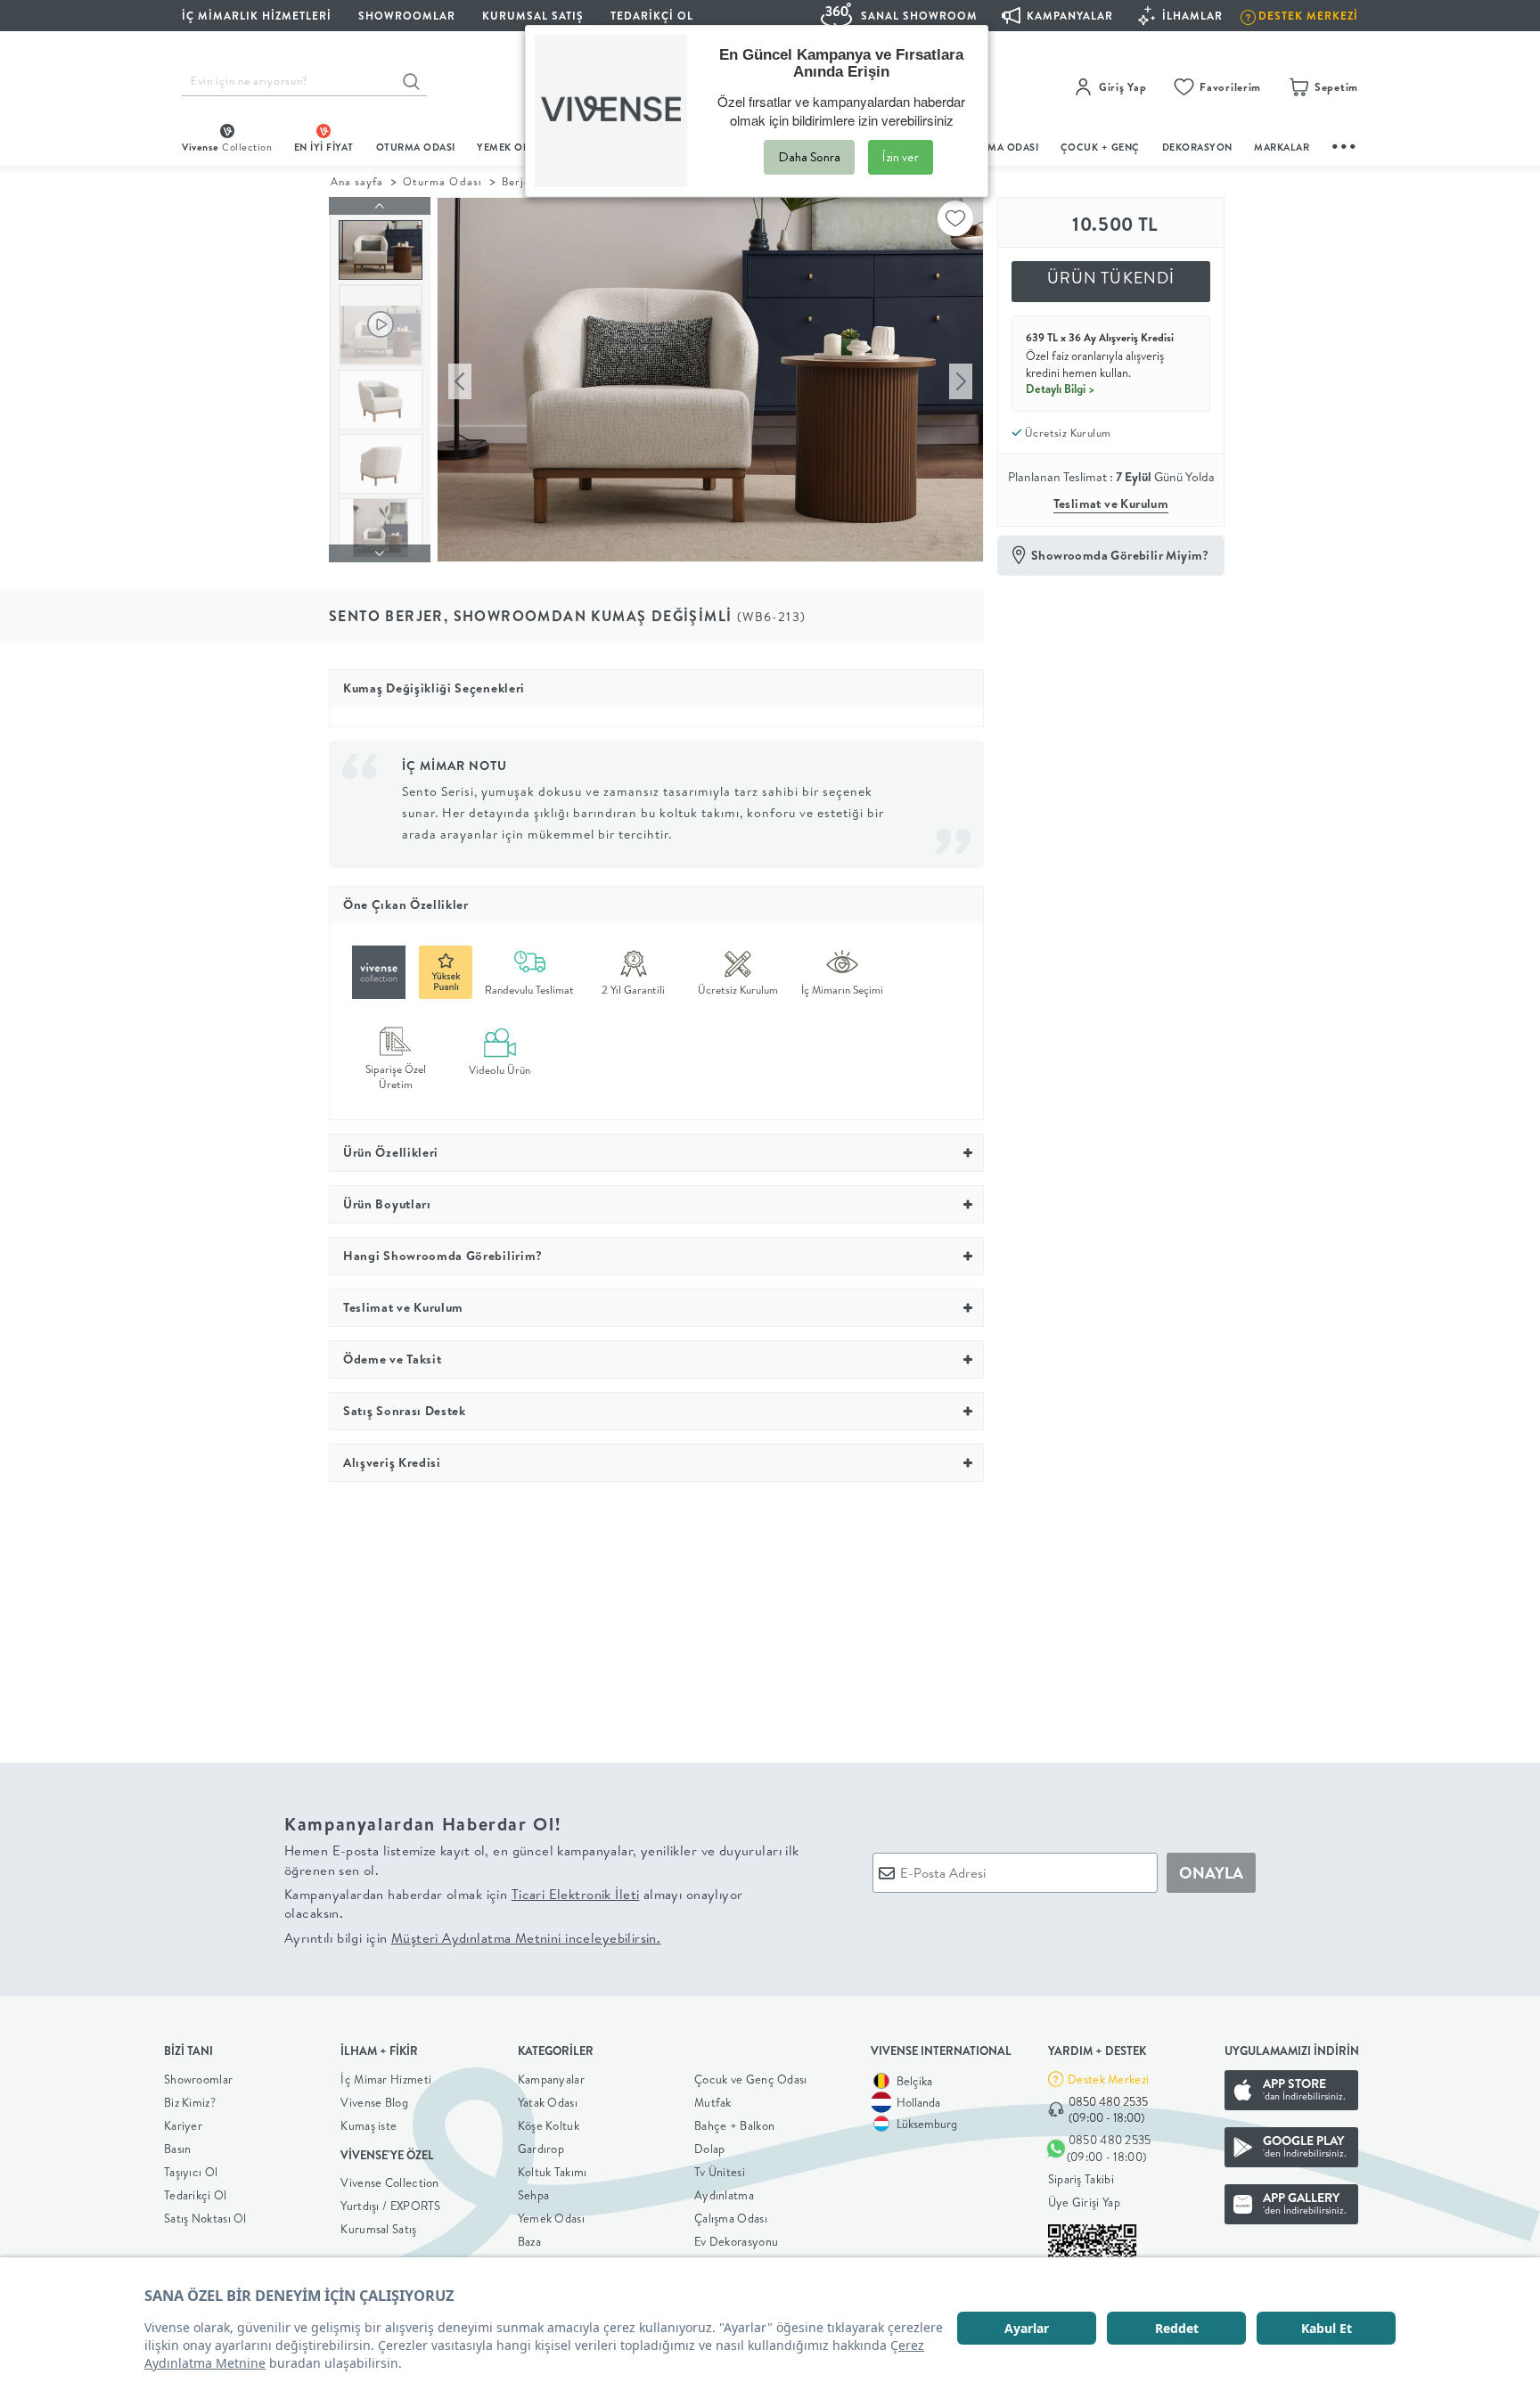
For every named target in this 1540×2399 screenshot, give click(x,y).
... (1345, 144)
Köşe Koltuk (549, 2125)
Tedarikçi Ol (652, 16)
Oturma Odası (442, 181)
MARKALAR (1282, 147)
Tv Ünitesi (720, 2172)
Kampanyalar (551, 2079)
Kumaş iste (369, 2125)
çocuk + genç (1100, 147)
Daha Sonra (809, 157)
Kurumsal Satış (378, 2229)
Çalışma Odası (731, 2218)
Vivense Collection (389, 2182)
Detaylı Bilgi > (1061, 389)
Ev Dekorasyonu (736, 2241)
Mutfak (713, 2102)
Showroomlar (198, 2079)
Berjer (519, 181)
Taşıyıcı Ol (191, 2172)
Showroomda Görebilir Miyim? (1120, 555)
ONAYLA (1211, 1873)
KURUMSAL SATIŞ (533, 16)
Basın (178, 2149)
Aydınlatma (724, 2195)
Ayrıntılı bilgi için (472, 1938)
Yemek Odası (551, 2218)
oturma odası (416, 147)
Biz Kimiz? (190, 2102)
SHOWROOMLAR (407, 16)
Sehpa (534, 2195)
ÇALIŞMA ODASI (999, 147)
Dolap (710, 2149)
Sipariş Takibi (1081, 2179)
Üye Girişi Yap (1084, 2202)
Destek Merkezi (1108, 2079)
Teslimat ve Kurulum (1111, 504)
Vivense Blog (374, 2102)
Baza (529, 2241)
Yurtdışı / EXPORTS (390, 2206)
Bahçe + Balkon (734, 2125)
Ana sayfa (357, 181)
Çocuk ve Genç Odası (751, 2079)
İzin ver (901, 157)
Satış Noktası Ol (205, 2218)
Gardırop (541, 2149)
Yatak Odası (548, 2102)
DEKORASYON (1197, 147)
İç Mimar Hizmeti (386, 2079)
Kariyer (183, 2125)
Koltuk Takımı (553, 2172)
